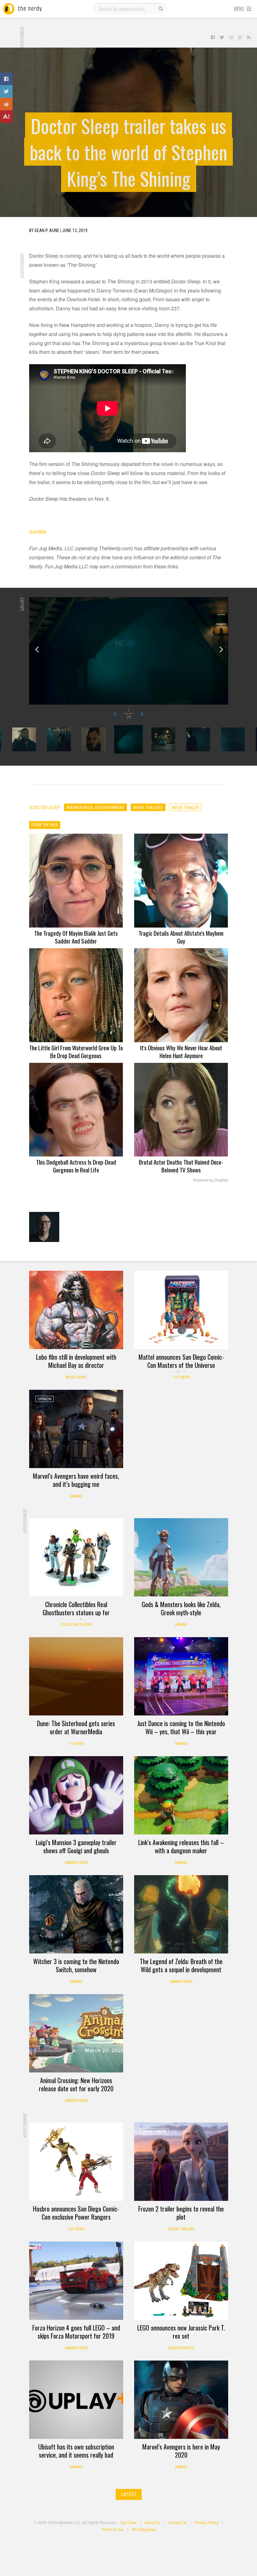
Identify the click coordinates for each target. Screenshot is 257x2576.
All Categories (144, 2529)
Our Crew (128, 2522)
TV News (76, 1744)
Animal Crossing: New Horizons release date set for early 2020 (76, 2084)
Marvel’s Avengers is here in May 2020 (181, 2451)
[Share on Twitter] (6, 91)
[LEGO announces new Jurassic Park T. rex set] (181, 2281)
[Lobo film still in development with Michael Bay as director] (76, 1310)
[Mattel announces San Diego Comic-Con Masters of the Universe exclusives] (181, 1310)
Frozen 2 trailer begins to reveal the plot (181, 2213)
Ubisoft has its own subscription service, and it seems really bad (76, 2451)
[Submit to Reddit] (6, 104)
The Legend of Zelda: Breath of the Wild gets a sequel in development (181, 1965)
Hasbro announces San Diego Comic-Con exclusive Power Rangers (76, 2213)
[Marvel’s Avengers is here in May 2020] (181, 2400)
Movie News (76, 1377)
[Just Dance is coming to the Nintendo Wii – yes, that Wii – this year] (181, 1676)
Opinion (45, 1399)
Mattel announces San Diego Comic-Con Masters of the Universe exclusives (181, 1365)
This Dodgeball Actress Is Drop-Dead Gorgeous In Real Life (76, 1166)
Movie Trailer (155, 2132)
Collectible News (76, 1625)
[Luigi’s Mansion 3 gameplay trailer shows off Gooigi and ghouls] (76, 1795)
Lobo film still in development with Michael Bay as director (76, 1361)
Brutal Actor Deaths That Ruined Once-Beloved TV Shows (181, 1166)
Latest (129, 2494)
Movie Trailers (181, 2229)
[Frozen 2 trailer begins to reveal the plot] (181, 2162)
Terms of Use (113, 2529)
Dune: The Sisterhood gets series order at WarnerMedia (76, 1727)
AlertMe (38, 532)
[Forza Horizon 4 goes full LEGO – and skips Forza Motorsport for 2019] (76, 2281)
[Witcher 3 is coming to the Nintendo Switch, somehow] (76, 1914)
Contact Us (177, 2522)
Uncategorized (181, 2348)
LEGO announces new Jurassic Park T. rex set (181, 2332)
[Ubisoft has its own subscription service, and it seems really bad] (76, 2400)
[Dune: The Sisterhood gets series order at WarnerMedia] (76, 1676)
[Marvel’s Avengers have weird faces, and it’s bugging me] (76, 1429)
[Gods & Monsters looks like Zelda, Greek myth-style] (181, 1557)
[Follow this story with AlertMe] (6, 116)
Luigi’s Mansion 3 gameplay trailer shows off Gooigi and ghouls (76, 1846)
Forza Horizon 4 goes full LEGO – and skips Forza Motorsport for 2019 (76, 2332)
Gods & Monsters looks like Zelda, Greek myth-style (181, 1608)
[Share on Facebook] (6, 79)
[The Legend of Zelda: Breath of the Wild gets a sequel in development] (181, 1914)
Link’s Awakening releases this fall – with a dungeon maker (181, 1846)
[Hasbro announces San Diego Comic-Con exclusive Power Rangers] (76, 2162)
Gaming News (76, 1863)
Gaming (76, 1496)
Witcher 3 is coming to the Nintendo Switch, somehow (76, 1965)
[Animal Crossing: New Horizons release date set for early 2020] (76, 2033)
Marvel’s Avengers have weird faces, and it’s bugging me (76, 1480)
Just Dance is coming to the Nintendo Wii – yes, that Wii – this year (181, 1727)
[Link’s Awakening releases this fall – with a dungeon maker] (181, 1795)
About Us (152, 2522)
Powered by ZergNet (211, 1180)
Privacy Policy (207, 2522)
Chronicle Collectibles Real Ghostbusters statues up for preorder (76, 1612)
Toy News (181, 1377)
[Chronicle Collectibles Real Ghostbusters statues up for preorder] (76, 1557)
